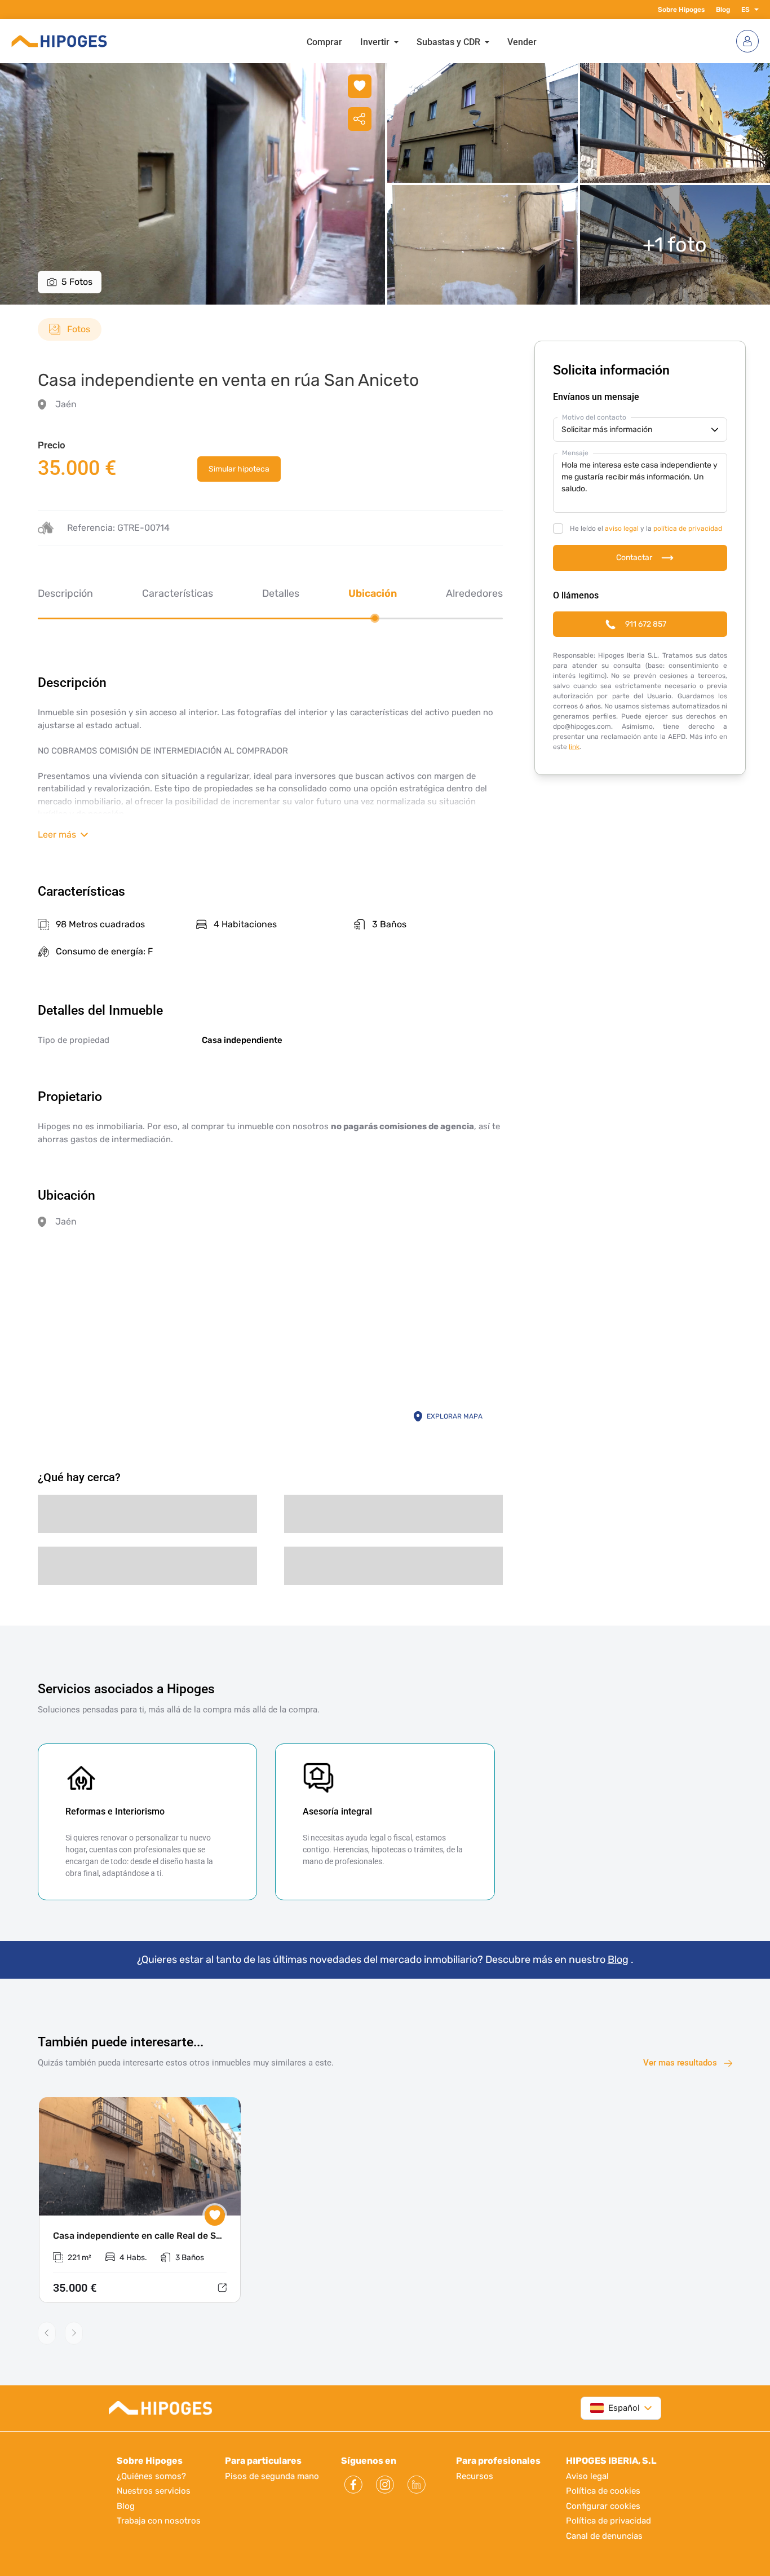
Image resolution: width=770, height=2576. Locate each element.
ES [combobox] (745, 10)
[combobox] (615, 2408)
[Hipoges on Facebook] (353, 2485)
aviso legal (622, 529)
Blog (723, 10)
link (574, 747)
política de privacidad (688, 529)
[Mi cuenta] (747, 41)
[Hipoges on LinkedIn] (417, 2485)
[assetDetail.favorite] (215, 2216)
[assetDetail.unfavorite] (360, 86)
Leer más (57, 835)
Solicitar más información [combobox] (607, 430)
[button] (754, 10)
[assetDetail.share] (360, 119)
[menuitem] (324, 41)
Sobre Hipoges (681, 10)
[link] (239, 469)
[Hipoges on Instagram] (385, 2485)
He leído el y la (646, 529)
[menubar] (422, 41)
